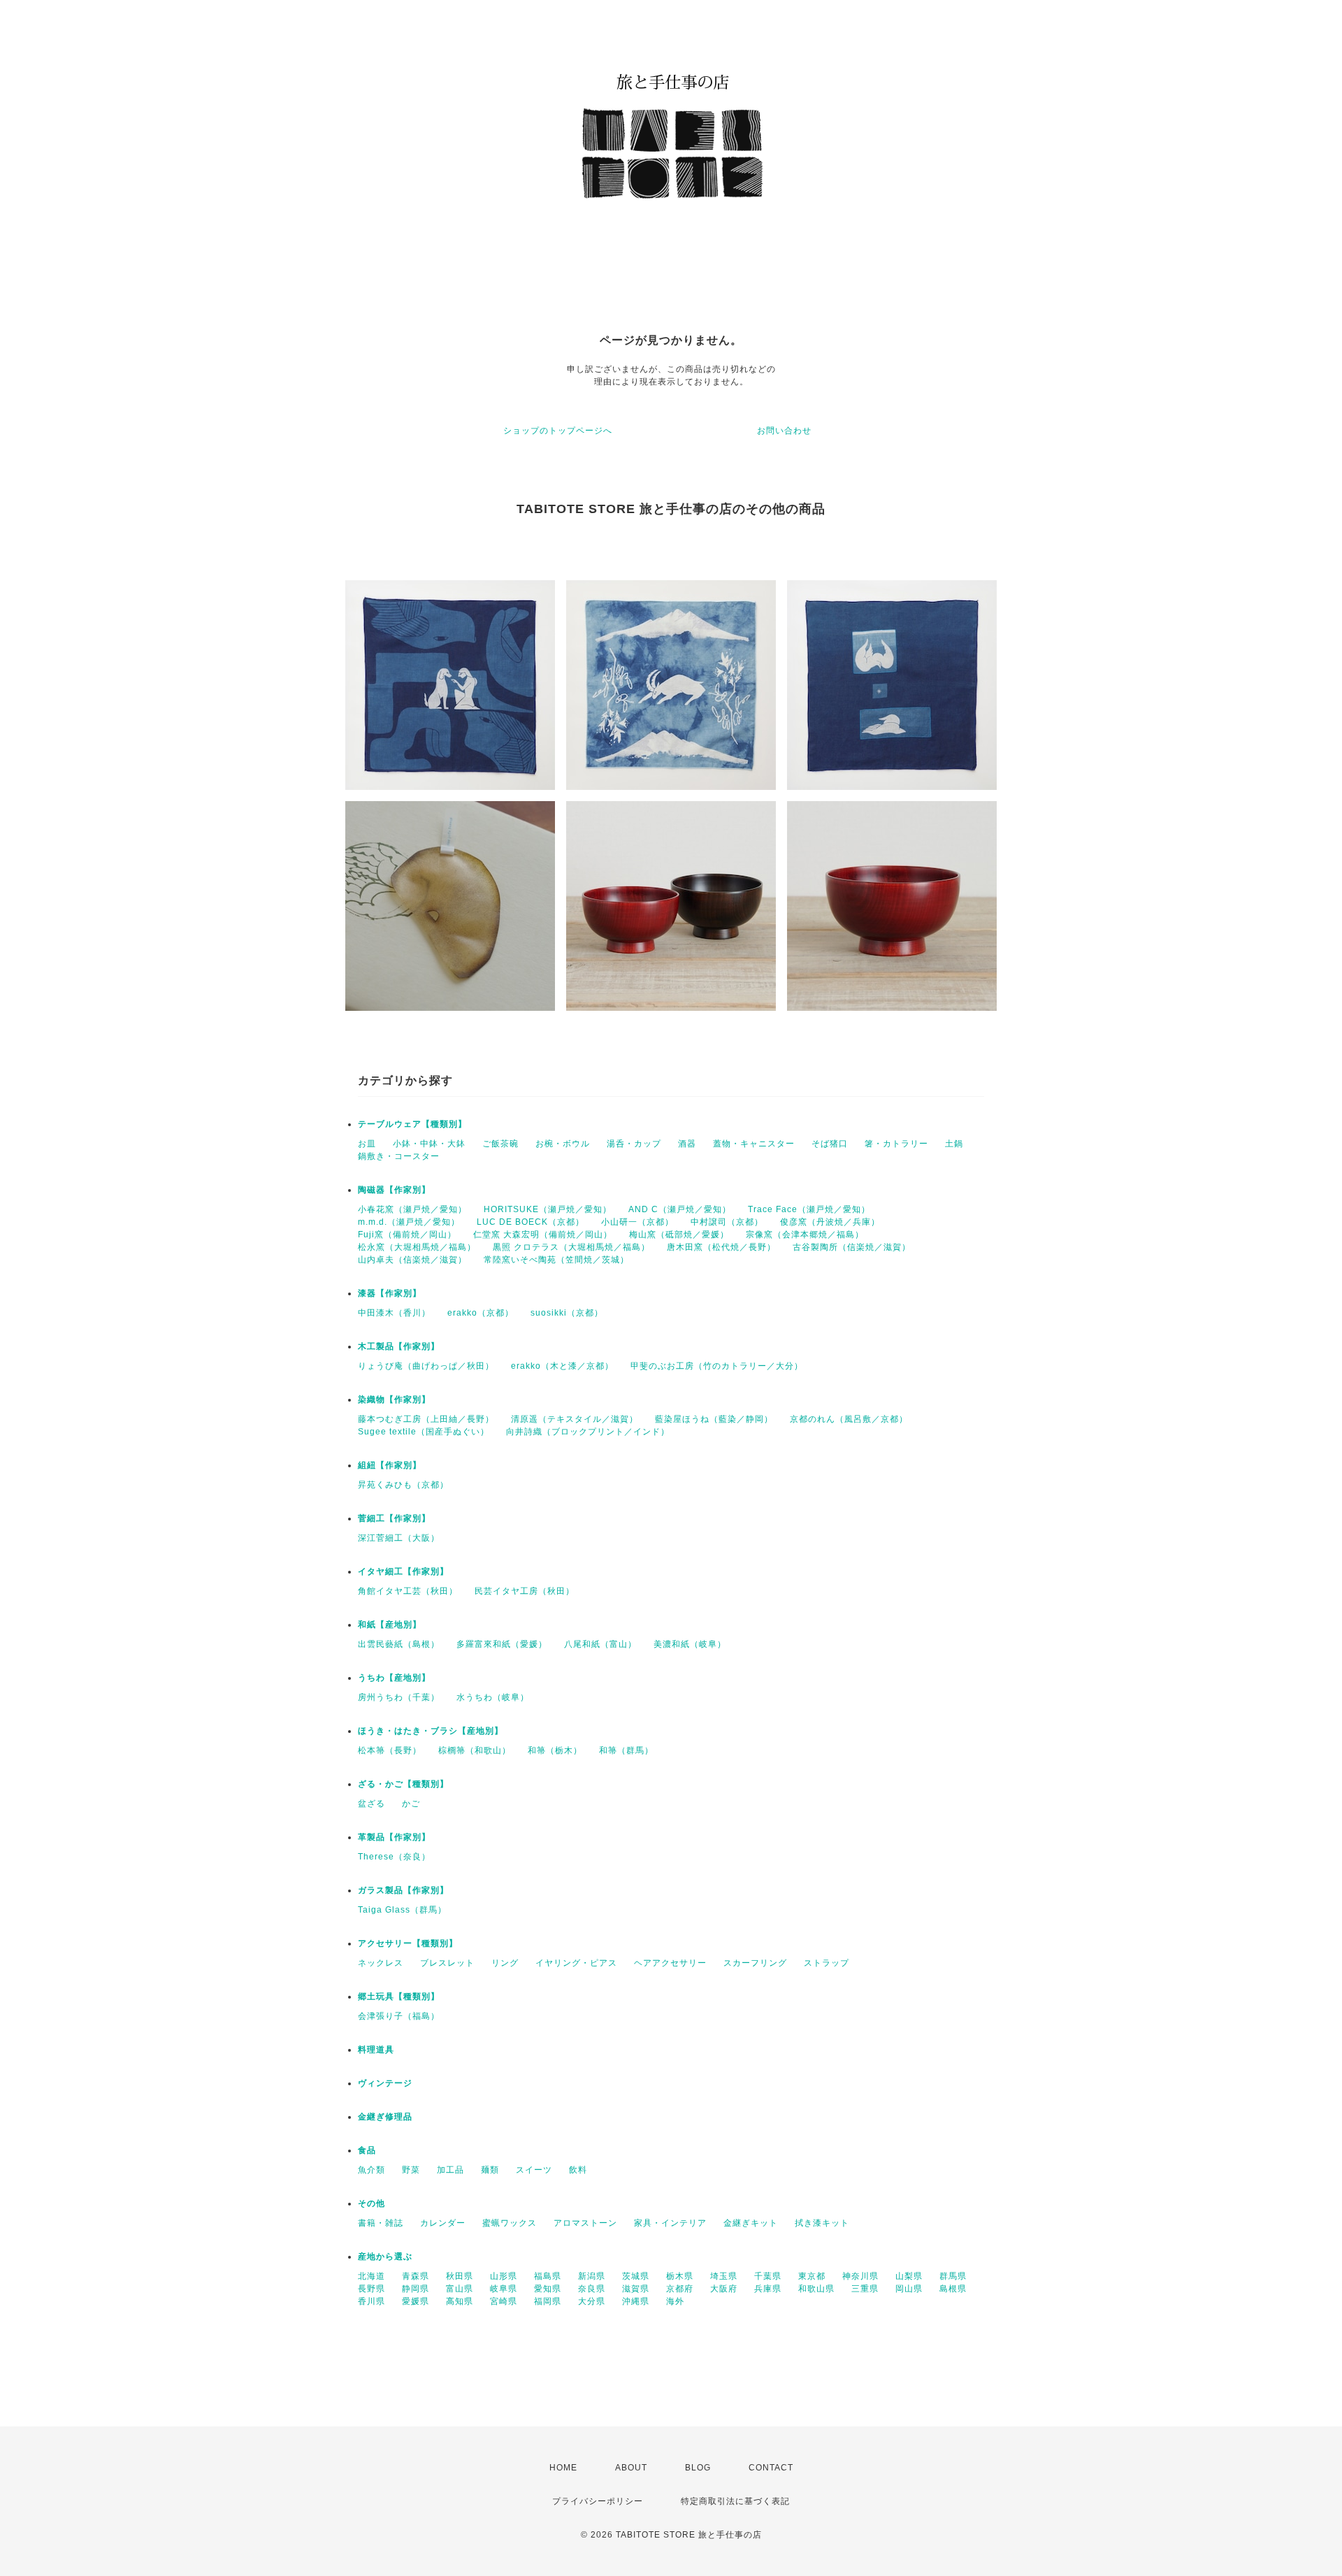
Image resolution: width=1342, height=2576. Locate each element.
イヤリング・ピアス (576, 1963)
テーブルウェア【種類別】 (412, 1124)
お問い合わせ (784, 431)
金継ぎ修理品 (385, 2117)
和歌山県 (816, 2289)
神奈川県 (860, 2276)
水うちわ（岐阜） (493, 1697)
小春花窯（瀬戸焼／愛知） (412, 1209)
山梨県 (909, 2276)
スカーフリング (755, 1963)
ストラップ (827, 1963)
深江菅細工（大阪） (399, 1538)
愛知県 (548, 2289)
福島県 (548, 2276)
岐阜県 (504, 2289)
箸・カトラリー (896, 1144)
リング (505, 1963)
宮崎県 (504, 2301)
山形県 (504, 2276)
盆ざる (371, 1804)
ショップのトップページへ (558, 431)
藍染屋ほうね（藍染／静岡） (714, 1419)
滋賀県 (636, 2289)
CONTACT (771, 2468)
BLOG (698, 2468)
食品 (367, 2150)
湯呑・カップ (634, 1144)
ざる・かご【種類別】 (403, 1784)
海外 (675, 2301)
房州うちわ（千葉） (399, 1697)
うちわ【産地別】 (394, 1678)
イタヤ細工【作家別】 (403, 1571)
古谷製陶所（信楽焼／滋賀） (852, 1247)
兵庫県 (768, 2289)
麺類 (490, 2170)
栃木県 (680, 2276)
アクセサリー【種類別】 (408, 1943)
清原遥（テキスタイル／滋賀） (575, 1419)
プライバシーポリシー (598, 2501)
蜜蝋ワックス (510, 2223)
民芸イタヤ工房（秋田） (525, 1591)
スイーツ (534, 2170)
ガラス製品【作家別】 (403, 1890)
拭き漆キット (822, 2223)
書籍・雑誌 (381, 2223)
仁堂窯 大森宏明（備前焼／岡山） (543, 1235)
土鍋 (954, 1144)
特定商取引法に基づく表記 (735, 2501)
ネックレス (381, 1963)
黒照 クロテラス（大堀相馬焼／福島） (571, 1247)
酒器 (687, 1144)
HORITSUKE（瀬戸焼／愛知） (548, 1209)
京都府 (680, 2289)
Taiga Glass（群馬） (402, 1910)
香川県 (371, 2301)
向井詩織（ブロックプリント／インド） (588, 1432)
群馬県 (953, 2276)
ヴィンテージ (385, 2083)
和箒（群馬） (626, 1750)
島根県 (953, 2289)
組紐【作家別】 (390, 1465)
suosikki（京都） (567, 1313)
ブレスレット (447, 1963)
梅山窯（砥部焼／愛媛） (679, 1235)
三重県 (865, 2289)
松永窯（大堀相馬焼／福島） (417, 1247)
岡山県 (909, 2289)
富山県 (460, 2289)
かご (411, 1804)
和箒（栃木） (555, 1750)
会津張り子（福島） (399, 2016)
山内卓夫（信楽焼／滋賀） (412, 1260)
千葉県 (768, 2276)
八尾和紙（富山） (600, 1644)
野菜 (411, 2170)
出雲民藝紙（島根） (399, 1644)
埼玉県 (724, 2276)
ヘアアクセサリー (670, 1963)
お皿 (367, 1144)
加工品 (450, 2170)
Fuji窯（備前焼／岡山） (407, 1235)
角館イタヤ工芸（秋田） (408, 1591)
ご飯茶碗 (500, 1144)
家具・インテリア (670, 2223)
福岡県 (548, 2301)
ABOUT (631, 2468)
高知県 (460, 2301)
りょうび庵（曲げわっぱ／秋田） (426, 1366)
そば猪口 (830, 1144)
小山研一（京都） (637, 1222)
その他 (371, 2203)
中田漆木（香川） (394, 1313)
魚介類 (371, 2170)
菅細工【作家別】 (394, 1518)
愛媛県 (416, 2301)
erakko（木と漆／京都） (562, 1366)
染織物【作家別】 (394, 1399)
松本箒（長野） (390, 1750)
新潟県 (592, 2276)
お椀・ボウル (563, 1144)
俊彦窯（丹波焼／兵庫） (830, 1222)
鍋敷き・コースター (399, 1156)
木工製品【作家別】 (399, 1346)
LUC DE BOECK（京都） (531, 1222)
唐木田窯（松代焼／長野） (721, 1247)
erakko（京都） (481, 1313)
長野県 (371, 2289)
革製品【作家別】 (394, 1837)
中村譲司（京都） (727, 1222)
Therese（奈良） (394, 1857)
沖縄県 (636, 2301)
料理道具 (376, 2050)
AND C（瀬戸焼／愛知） (680, 1209)
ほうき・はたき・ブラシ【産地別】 (431, 1731)
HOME (563, 2468)
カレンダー (443, 2223)
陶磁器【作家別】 (394, 1190)
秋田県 (460, 2276)
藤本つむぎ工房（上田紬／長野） (426, 1419)
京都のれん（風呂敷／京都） (849, 1419)
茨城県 (636, 2276)
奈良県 (592, 2289)
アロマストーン (585, 2223)
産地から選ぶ (385, 2257)
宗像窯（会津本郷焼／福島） (805, 1235)
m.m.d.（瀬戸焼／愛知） (409, 1222)
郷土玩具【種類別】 (399, 1996)
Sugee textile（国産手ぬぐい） (424, 1432)
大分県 (592, 2301)
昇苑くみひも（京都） (403, 1485)
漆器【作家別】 (390, 1293)
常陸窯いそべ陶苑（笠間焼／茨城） (556, 1260)
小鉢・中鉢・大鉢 (429, 1144)
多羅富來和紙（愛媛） (502, 1644)
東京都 (812, 2276)
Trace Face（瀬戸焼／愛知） (809, 1209)
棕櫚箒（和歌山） (475, 1750)
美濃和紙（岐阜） (690, 1644)
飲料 (578, 2170)
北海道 (371, 2276)
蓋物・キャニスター (754, 1144)
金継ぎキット (751, 2223)
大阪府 (724, 2289)
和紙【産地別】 (390, 1625)
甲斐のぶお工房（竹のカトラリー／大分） (717, 1366)
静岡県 (416, 2289)
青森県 (416, 2276)
